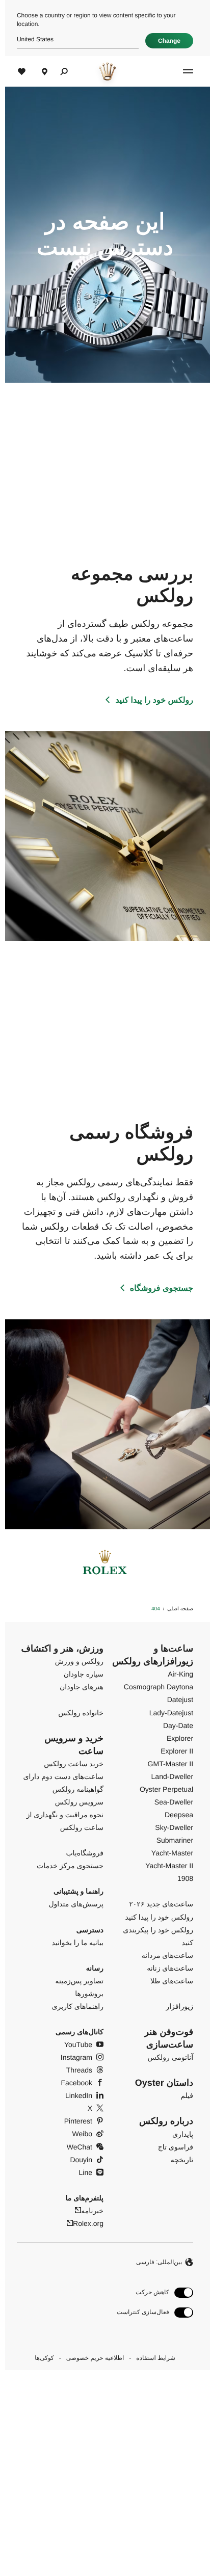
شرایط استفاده (150, 2358)
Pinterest (73, 2121)
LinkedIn (74, 2095)
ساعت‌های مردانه (162, 1955)
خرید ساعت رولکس (69, 1764)
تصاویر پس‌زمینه (74, 1981)
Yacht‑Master (167, 1853)
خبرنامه (87, 2211)
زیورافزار (174, 2006)
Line (81, 2172)
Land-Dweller (167, 1776)
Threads (74, 2070)
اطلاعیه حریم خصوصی (90, 2358)
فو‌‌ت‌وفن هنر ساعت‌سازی (164, 2038)
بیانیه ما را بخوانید (72, 1943)
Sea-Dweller (169, 1802)
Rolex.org (83, 2223)
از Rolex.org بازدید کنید (103, 2476)
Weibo (77, 2134)
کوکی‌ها (39, 2358)
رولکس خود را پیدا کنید (149, 700)
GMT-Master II (165, 1764)
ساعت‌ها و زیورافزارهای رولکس (148, 1655)
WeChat (74, 2147)
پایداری (178, 2134)
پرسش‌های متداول (71, 1904)
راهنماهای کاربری (73, 2006)
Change (164, 41)
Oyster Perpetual (161, 1789)
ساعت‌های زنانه (165, 1968)
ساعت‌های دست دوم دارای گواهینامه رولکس (58, 1783)
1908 (180, 1878)
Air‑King (175, 1674)
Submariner (170, 1840)
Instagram (71, 2057)
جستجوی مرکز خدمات (65, 1866)
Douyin (76, 2160)
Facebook (72, 2083)
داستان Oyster (159, 2083)
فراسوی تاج (170, 2147)
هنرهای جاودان (76, 1687)
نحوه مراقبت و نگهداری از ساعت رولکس (60, 1821)
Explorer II (172, 1751)
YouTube (73, 2044)
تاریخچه (177, 2160)
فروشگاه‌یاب (80, 1853)
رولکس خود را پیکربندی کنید (153, 1936)
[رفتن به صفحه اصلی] (102, 71)
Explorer (175, 1738)
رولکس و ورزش (74, 1661)
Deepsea (174, 1815)
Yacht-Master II (164, 1866)
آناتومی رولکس (165, 2057)
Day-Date (173, 1725)
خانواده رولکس (76, 1713)
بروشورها (84, 1994)
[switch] (150, 2292)
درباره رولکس (161, 2121)
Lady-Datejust (166, 1713)
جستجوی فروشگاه (156, 1289)
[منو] (181, 71)
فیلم (182, 2095)
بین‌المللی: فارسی (154, 2262)
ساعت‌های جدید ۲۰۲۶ (156, 1904)
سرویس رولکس (74, 1802)
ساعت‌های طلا (167, 1981)
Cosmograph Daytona (153, 1687)
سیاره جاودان (78, 1674)
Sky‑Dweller (169, 1827)
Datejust (175, 1699)
